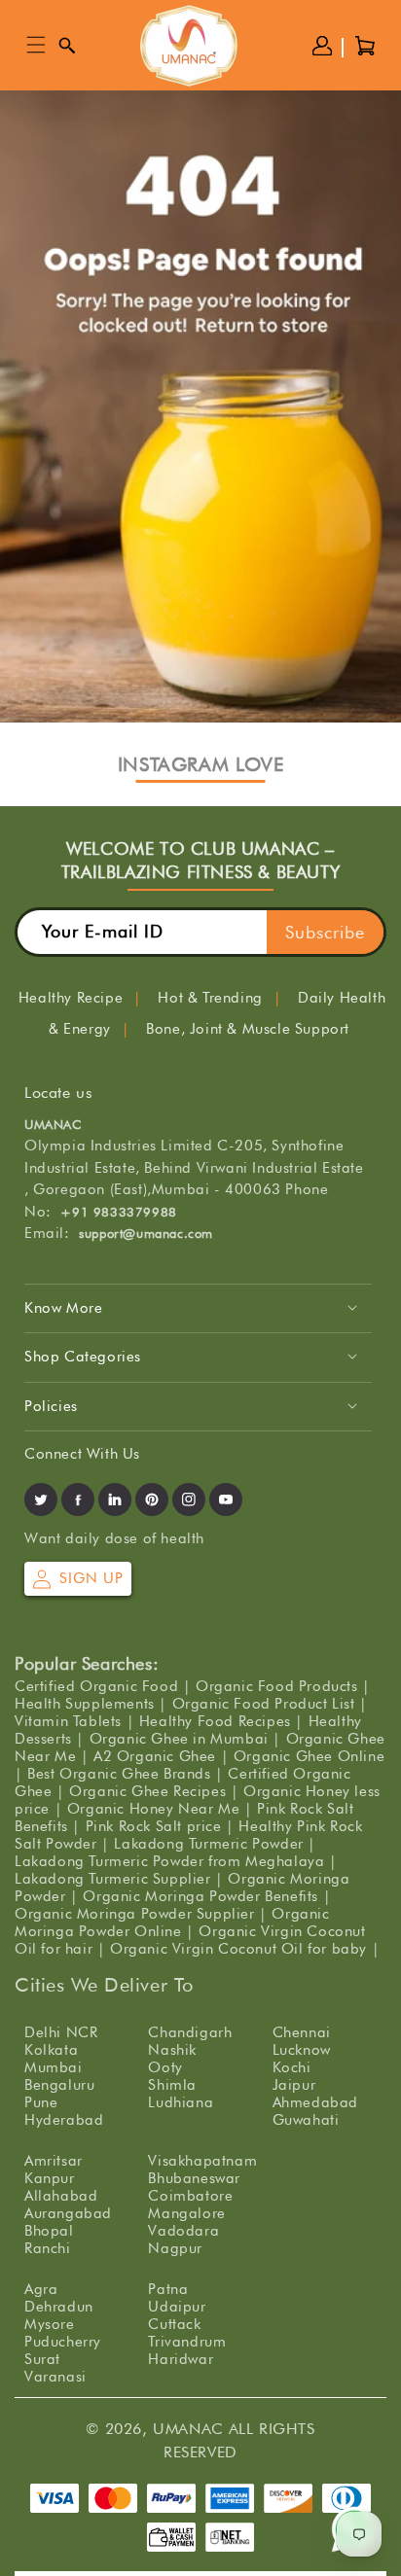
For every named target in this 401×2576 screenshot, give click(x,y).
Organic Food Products (277, 1686)
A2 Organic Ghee (155, 1756)
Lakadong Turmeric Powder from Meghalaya (169, 1861)
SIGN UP (91, 1578)
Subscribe (325, 932)
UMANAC (188, 2429)
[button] (36, 46)
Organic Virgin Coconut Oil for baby (238, 1949)
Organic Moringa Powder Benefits (200, 1896)
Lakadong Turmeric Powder (208, 1844)
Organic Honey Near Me (154, 1809)
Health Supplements (85, 1704)
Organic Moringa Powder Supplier (135, 1914)
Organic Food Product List (264, 1704)
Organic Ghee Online (309, 1756)
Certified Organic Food (96, 1686)
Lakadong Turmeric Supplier (113, 1879)
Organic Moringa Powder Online (172, 1923)
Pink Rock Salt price (154, 1826)
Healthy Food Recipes (215, 1721)
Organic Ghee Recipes (147, 1791)
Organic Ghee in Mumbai (179, 1739)
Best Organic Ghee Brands (119, 1774)
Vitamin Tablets (68, 1721)
